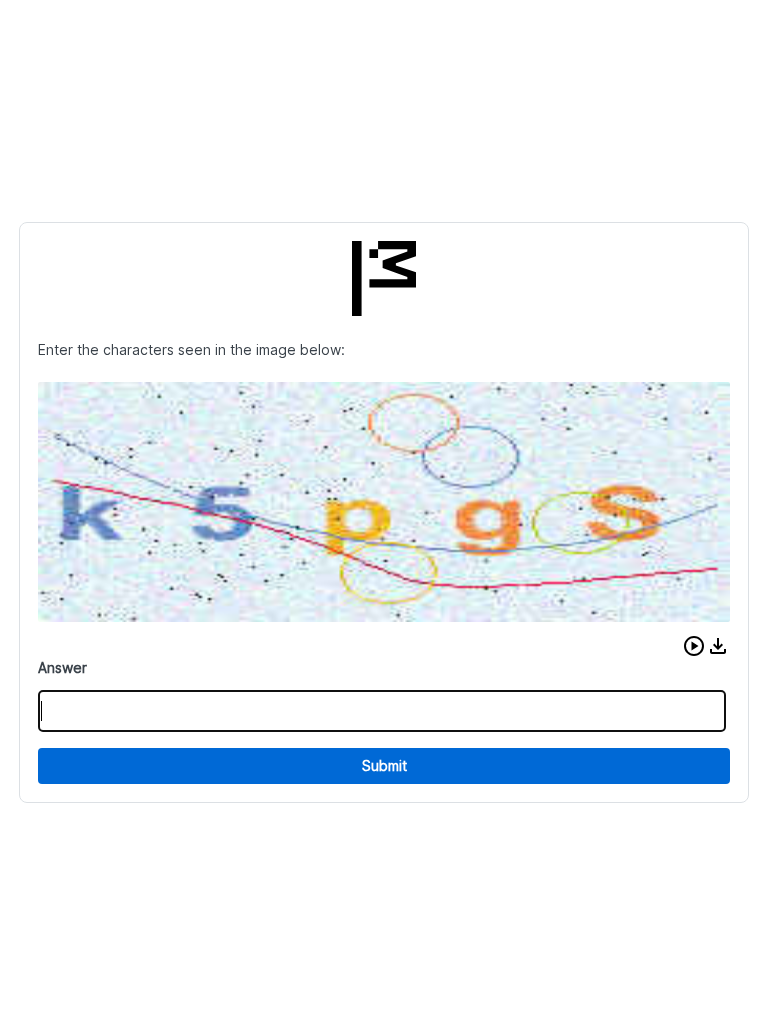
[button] (694, 646)
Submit (384, 765)
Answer (62, 667)
